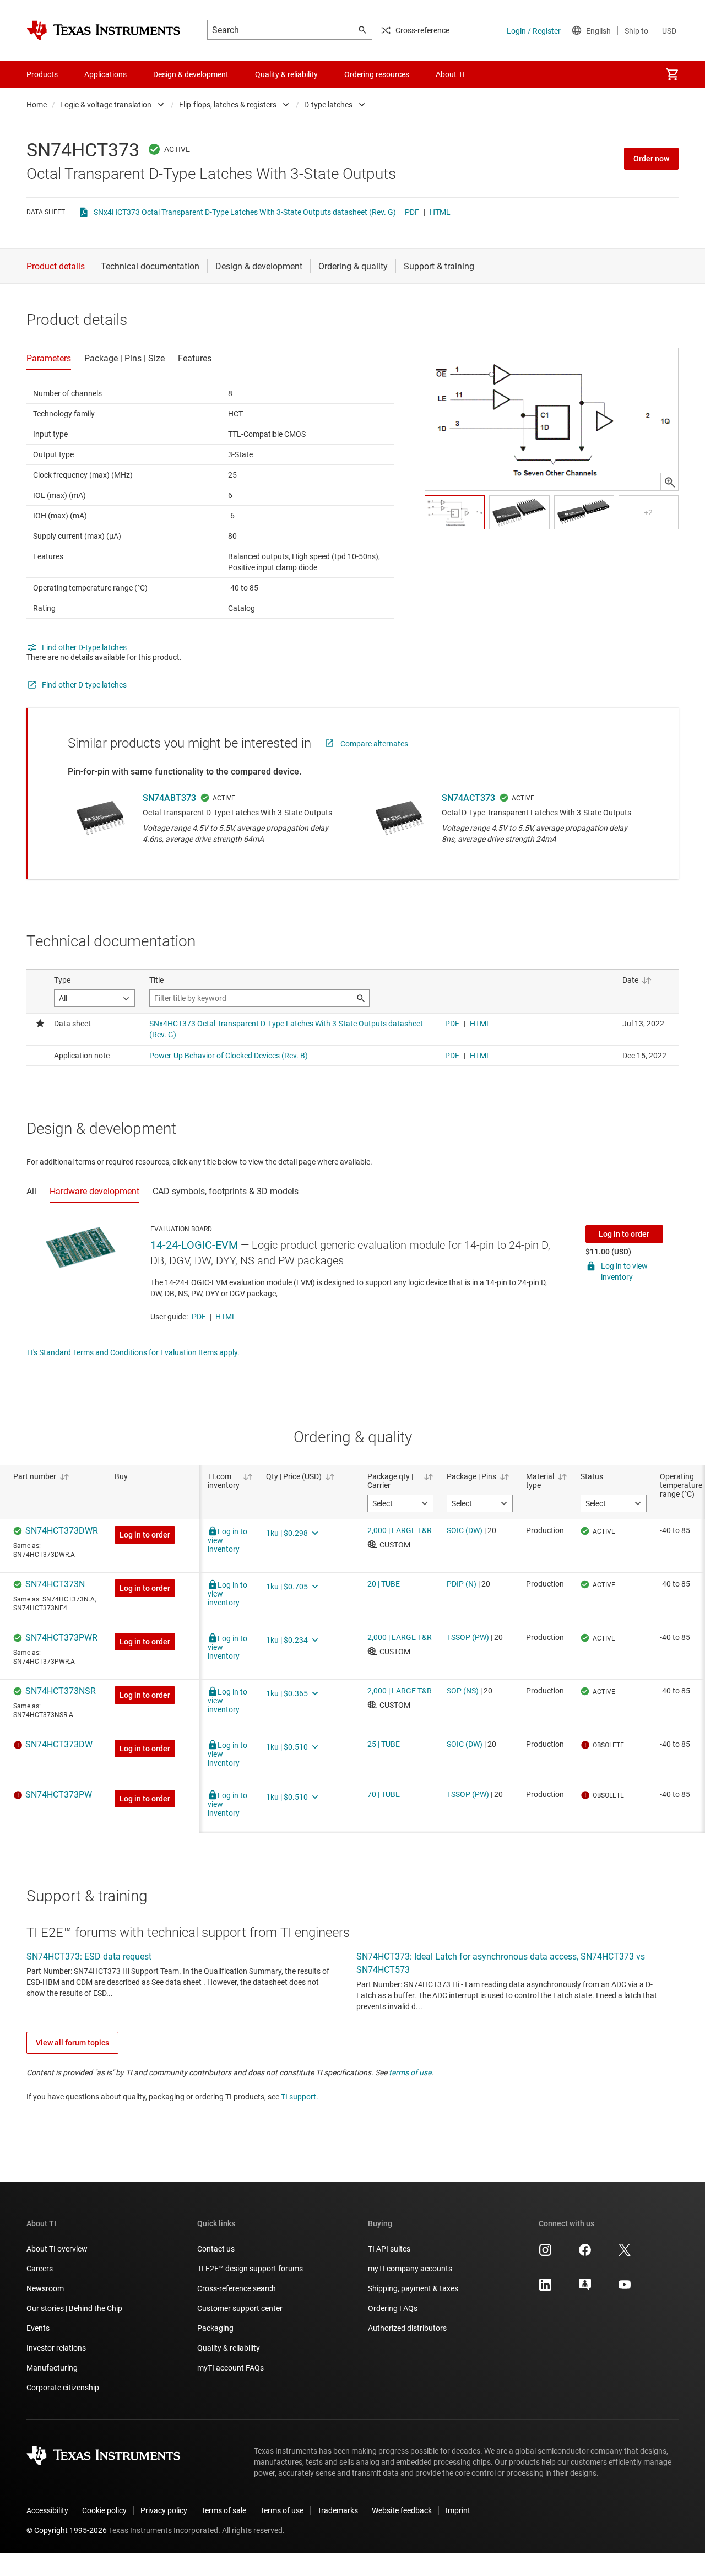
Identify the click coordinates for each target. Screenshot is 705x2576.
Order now (651, 159)
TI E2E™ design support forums (250, 2269)
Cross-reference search (237, 2288)
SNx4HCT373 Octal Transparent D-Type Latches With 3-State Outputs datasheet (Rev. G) (245, 212)
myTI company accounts (410, 2269)
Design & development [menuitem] (191, 74)
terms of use (410, 2072)
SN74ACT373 (468, 798)
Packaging (215, 2328)
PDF (412, 212)
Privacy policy (164, 2510)
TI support (299, 2097)
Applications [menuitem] (105, 74)
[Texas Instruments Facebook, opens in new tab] (585, 2254)
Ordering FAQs (393, 2308)
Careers (40, 2269)
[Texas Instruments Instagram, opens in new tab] (545, 2254)
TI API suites (389, 2249)
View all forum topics (72, 2043)
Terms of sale (224, 2510)
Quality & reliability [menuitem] (286, 74)
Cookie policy (104, 2510)
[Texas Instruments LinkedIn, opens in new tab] (545, 2288)
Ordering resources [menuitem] (377, 74)
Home (37, 105)
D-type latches (328, 105)
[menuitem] (672, 74)
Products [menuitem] (42, 74)
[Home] (104, 30)
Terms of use (282, 2510)
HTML (440, 212)
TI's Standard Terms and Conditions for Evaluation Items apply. (133, 1352)
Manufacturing (52, 2368)
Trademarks (338, 2510)
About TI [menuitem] (450, 74)
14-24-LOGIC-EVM (194, 1245)
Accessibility (47, 2510)
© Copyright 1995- (67, 2530)
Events (38, 2328)
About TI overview (57, 2249)
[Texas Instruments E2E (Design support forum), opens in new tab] (585, 2288)
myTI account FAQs (231, 2368)
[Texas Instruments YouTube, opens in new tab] (625, 2288)
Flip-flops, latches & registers (228, 105)
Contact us (216, 2249)
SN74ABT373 (169, 798)
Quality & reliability (229, 2348)
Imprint (458, 2510)
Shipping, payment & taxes (413, 2288)
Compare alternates (374, 744)
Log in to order (624, 1234)
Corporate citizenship (63, 2388)
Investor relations (56, 2348)
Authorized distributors (407, 2328)
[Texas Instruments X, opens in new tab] (625, 2254)
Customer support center (240, 2308)
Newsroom (45, 2288)
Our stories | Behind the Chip (74, 2308)
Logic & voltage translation (106, 105)
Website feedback (402, 2510)
